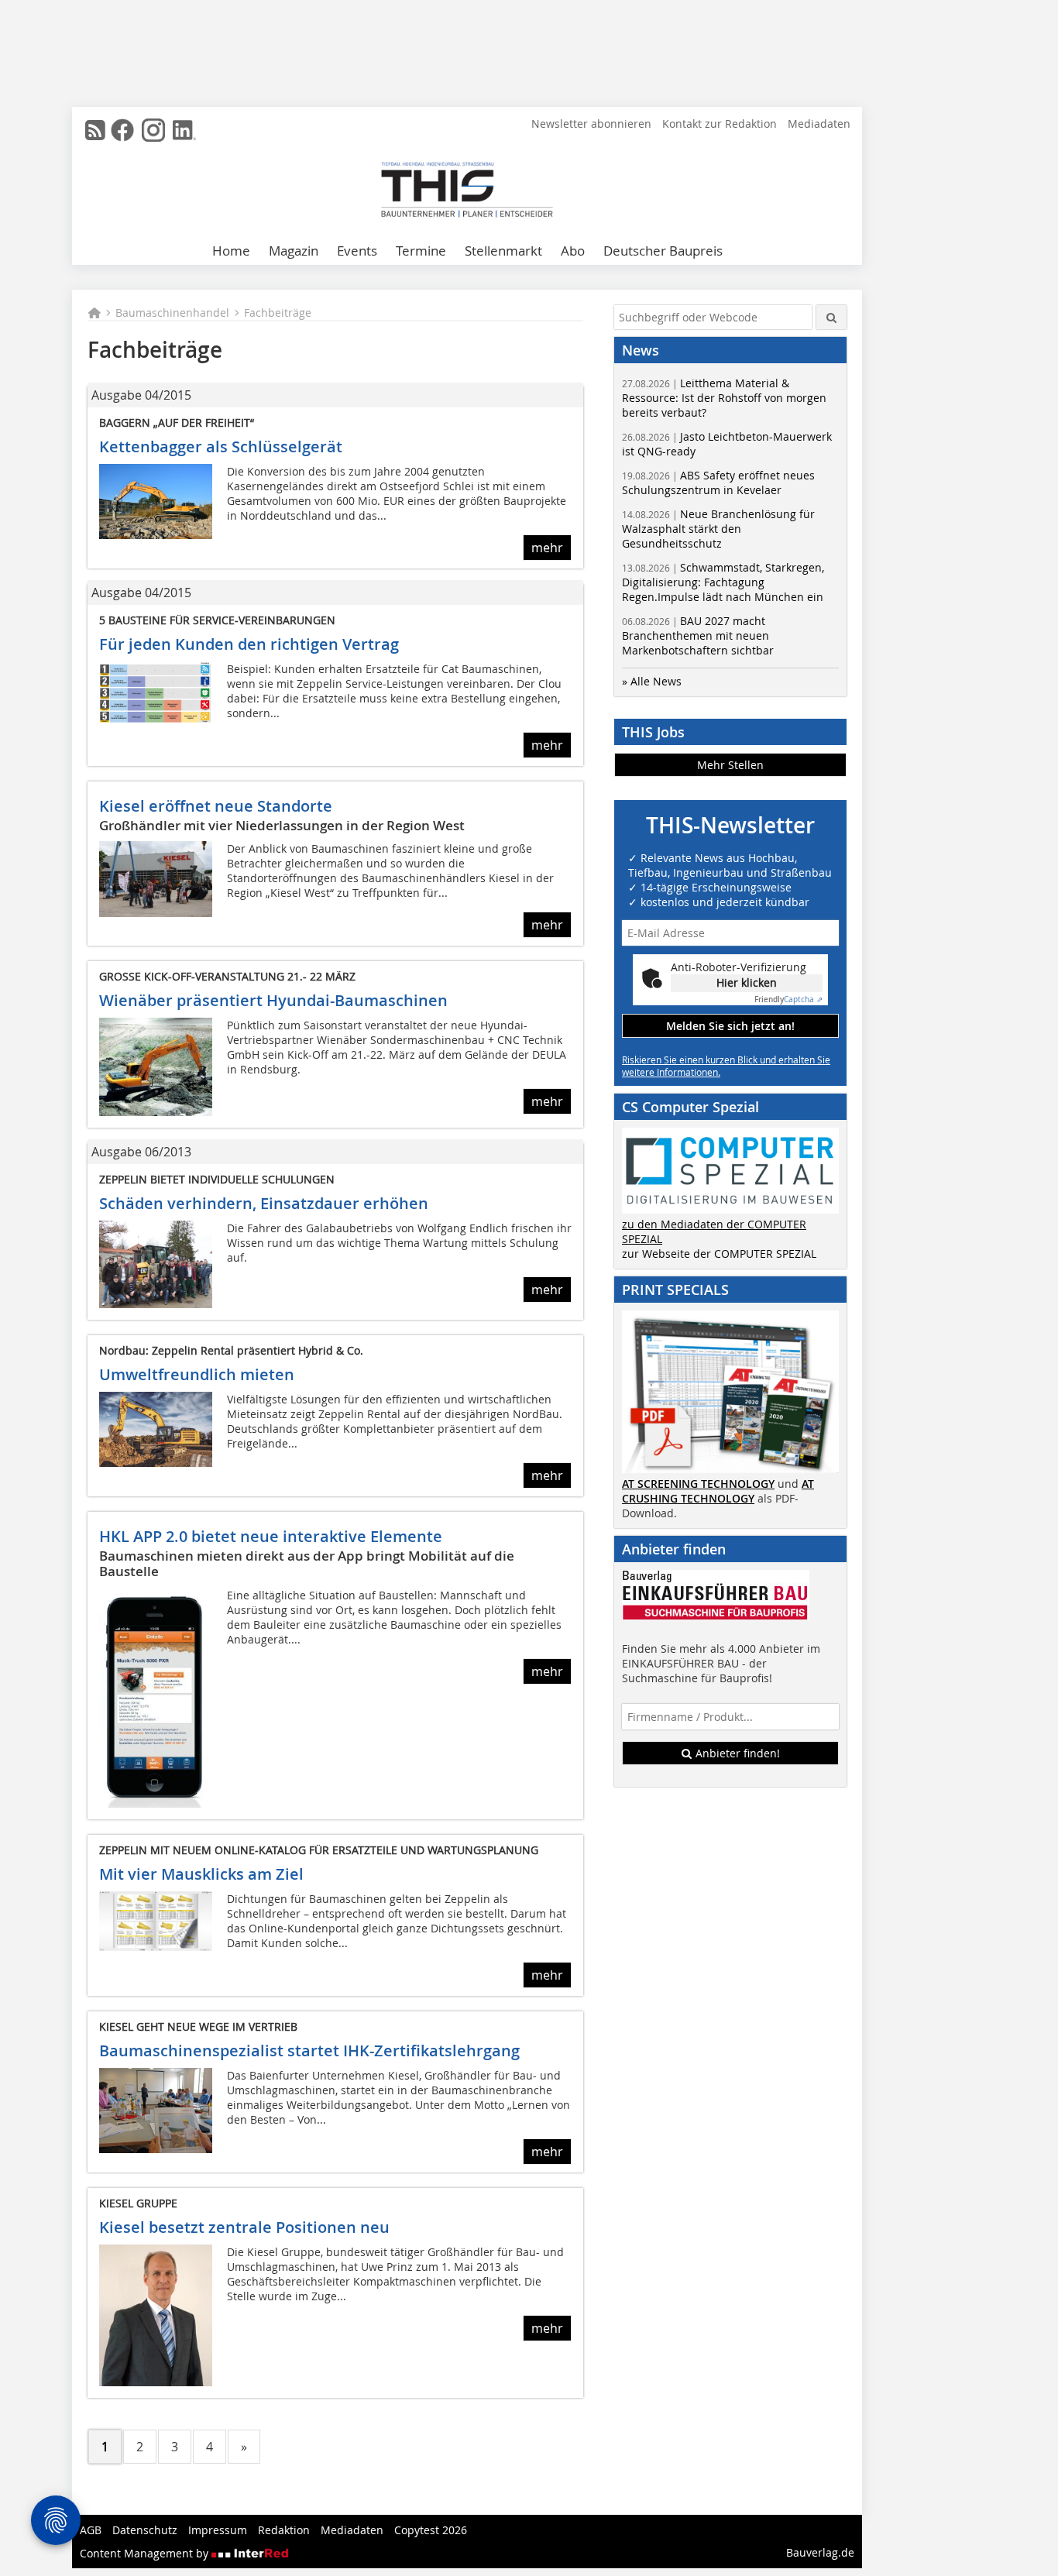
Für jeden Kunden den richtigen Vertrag (249, 644)
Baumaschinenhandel (172, 313)
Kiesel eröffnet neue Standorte (216, 806)
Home (231, 251)
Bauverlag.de (820, 2552)
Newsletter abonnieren (591, 124)
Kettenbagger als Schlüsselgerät (221, 447)
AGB (91, 2530)
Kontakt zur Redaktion (720, 124)
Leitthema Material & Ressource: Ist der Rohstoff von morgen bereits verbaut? (724, 398)
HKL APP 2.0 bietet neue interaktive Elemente (271, 1536)
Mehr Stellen (730, 765)
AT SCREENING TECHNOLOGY (698, 1484)
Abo (573, 251)
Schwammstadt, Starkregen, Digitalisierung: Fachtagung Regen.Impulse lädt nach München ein (723, 582)
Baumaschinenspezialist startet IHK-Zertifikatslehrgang (309, 2050)
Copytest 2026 (431, 2530)
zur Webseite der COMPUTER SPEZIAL (719, 1254)
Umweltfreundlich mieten (197, 1374)
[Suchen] (831, 317)
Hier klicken (747, 982)
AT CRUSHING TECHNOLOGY (718, 1491)
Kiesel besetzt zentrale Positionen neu (244, 2227)
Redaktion (284, 2530)
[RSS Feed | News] (95, 130)
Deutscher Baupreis (663, 251)
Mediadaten (819, 124)
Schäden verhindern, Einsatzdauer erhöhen (264, 1203)
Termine (421, 251)
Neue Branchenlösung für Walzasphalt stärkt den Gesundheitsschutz (718, 529)
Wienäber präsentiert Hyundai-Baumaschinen (273, 1000)
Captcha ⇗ (788, 999)
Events (357, 251)
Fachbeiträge (278, 313)
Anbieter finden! (736, 1753)
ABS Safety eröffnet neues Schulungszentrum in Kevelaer (718, 483)
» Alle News (652, 681)
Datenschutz (145, 2530)
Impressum (218, 2530)
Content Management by (146, 2553)
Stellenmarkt (503, 251)
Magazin (294, 251)
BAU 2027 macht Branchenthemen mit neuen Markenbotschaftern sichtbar (698, 635)
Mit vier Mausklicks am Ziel (201, 1874)
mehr (547, 548)
